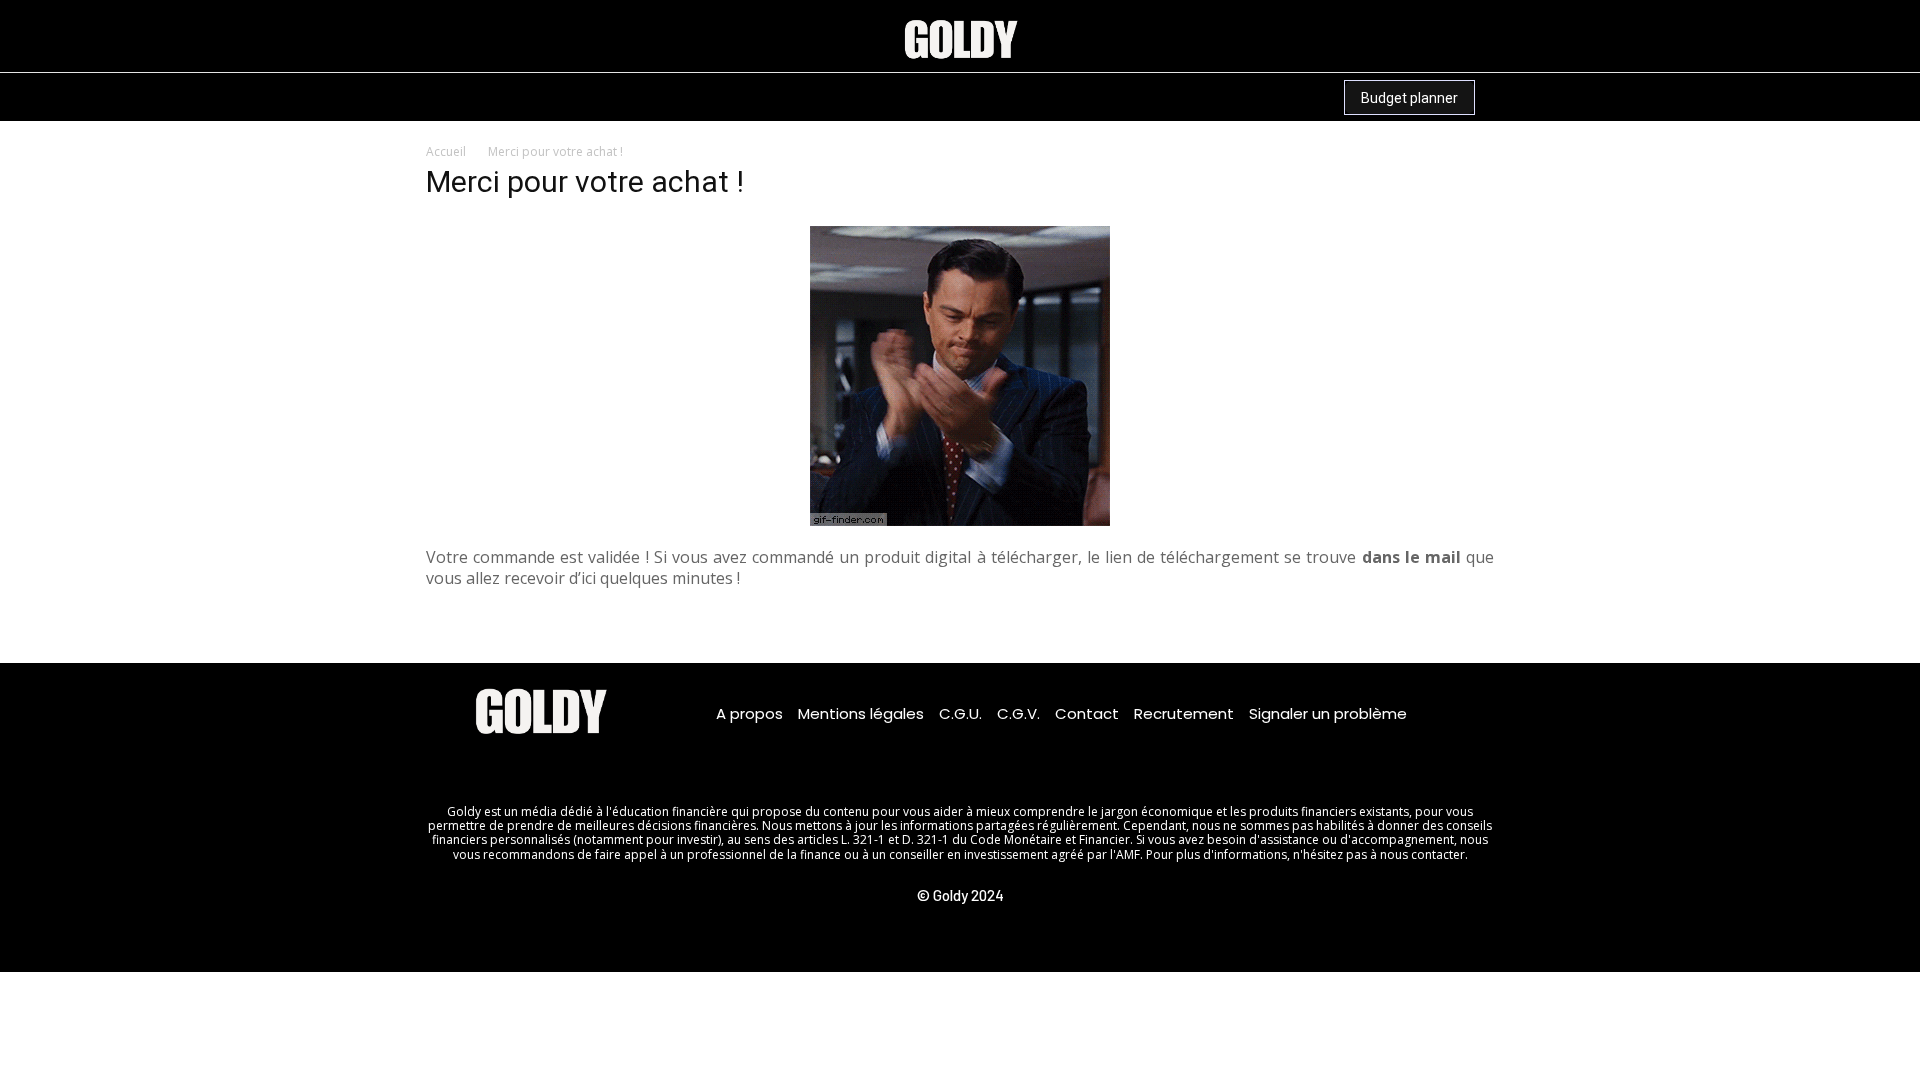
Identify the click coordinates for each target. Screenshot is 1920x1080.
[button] (555, 97)
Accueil (446, 151)
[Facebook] (451, 756)
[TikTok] (455, 95)
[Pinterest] (418, 95)
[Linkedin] (380, 95)
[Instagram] (343, 95)
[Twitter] (627, 756)
